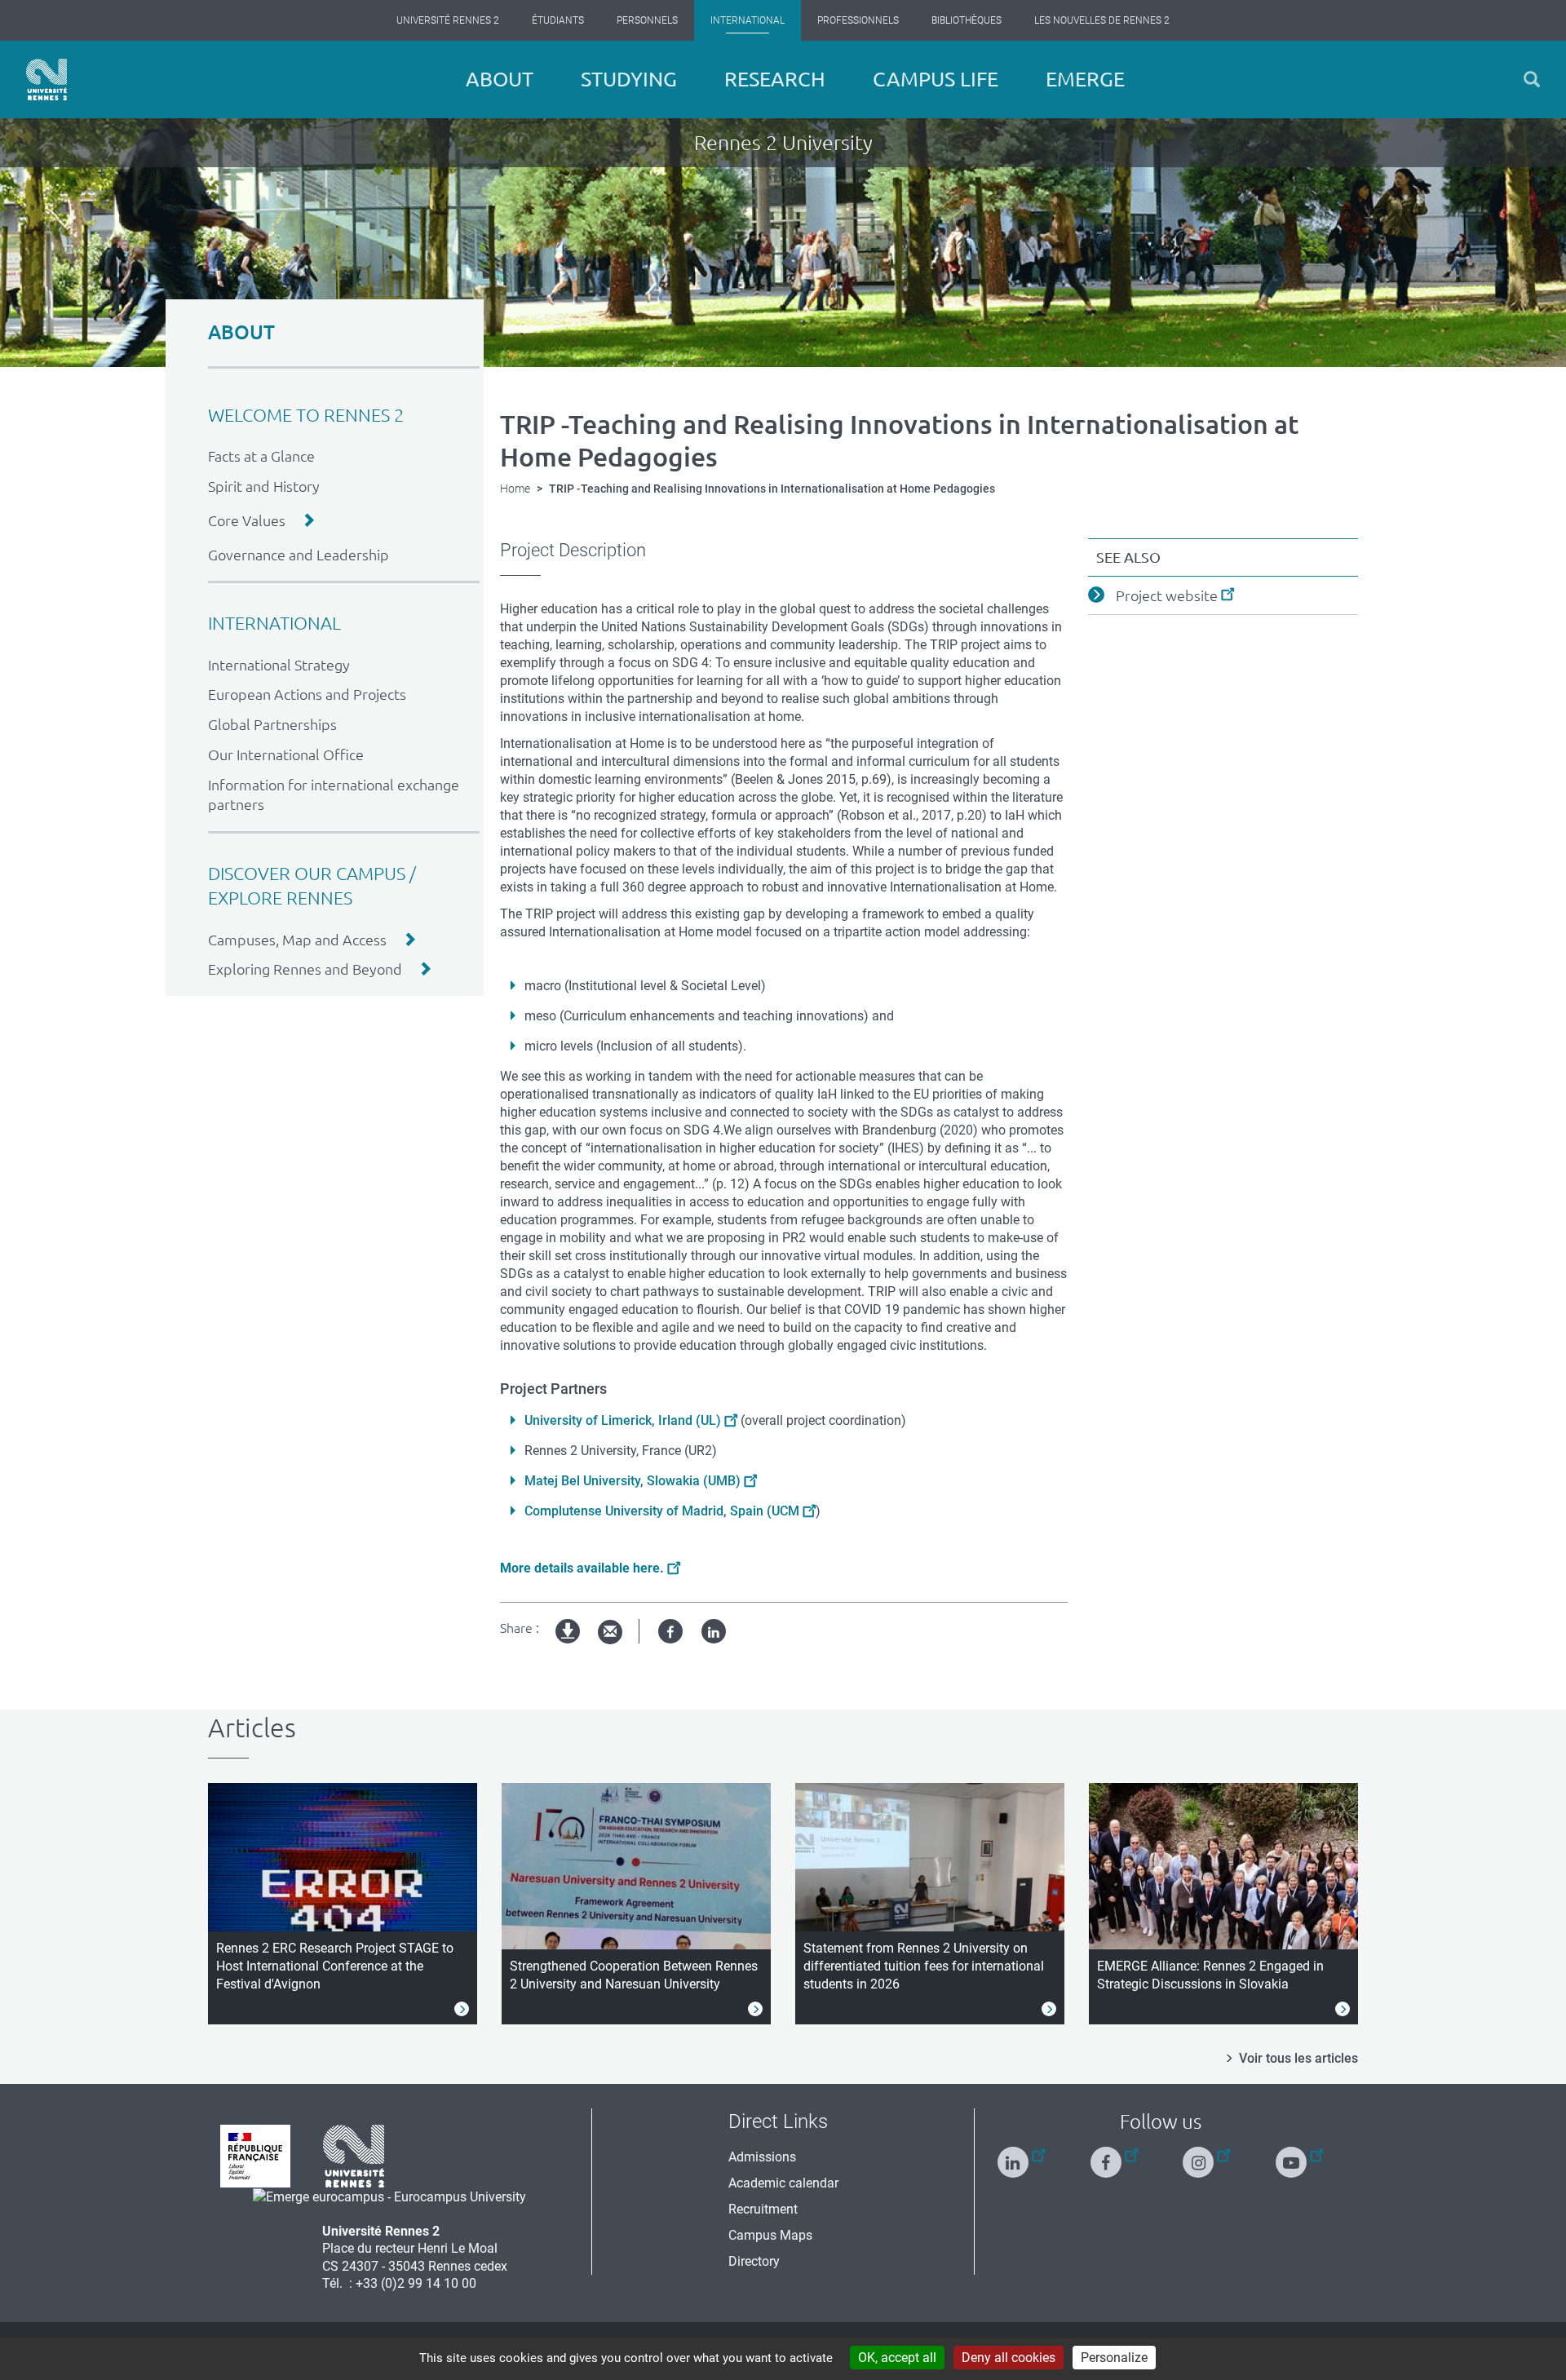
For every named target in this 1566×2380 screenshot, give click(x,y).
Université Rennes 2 (448, 20)
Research (775, 79)
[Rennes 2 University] (354, 2155)
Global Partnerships (272, 724)
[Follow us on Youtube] (1299, 2155)
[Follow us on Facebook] (1114, 2155)
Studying (629, 79)
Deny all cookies (1009, 2358)
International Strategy (279, 665)
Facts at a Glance (261, 456)
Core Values (247, 520)
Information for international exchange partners (334, 795)
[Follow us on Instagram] (1206, 2155)
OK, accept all (897, 2358)
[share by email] (610, 1632)
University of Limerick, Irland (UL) (623, 1420)
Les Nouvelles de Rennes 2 (1102, 20)
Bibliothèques (967, 20)
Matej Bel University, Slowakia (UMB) (633, 1481)
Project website (1167, 595)
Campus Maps (770, 2235)
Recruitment (763, 2209)
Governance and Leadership (299, 555)
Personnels (647, 20)
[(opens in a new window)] (389, 2196)
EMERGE (1085, 79)
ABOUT (241, 332)
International (748, 20)
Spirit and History (264, 486)
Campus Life (936, 79)
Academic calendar (783, 2183)
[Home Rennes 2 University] (46, 80)
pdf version (568, 1645)
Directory (754, 2261)
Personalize (1114, 2358)
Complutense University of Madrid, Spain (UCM (662, 1511)
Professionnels (858, 20)
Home (515, 489)
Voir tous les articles (1298, 2058)
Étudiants (558, 20)
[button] (1532, 80)
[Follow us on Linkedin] (1021, 2155)
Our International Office (286, 754)
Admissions (762, 2157)
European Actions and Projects (307, 694)
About (500, 79)
